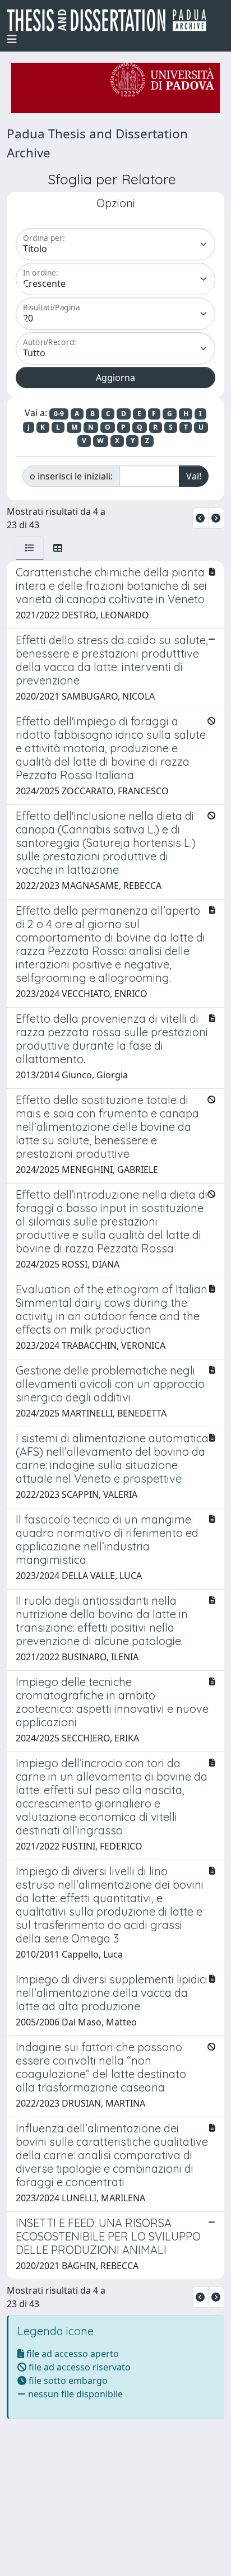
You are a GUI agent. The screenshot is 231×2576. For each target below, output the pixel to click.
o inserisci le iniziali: (71, 476)
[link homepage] (111, 20)
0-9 (59, 414)
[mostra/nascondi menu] (12, 39)
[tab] (30, 548)
